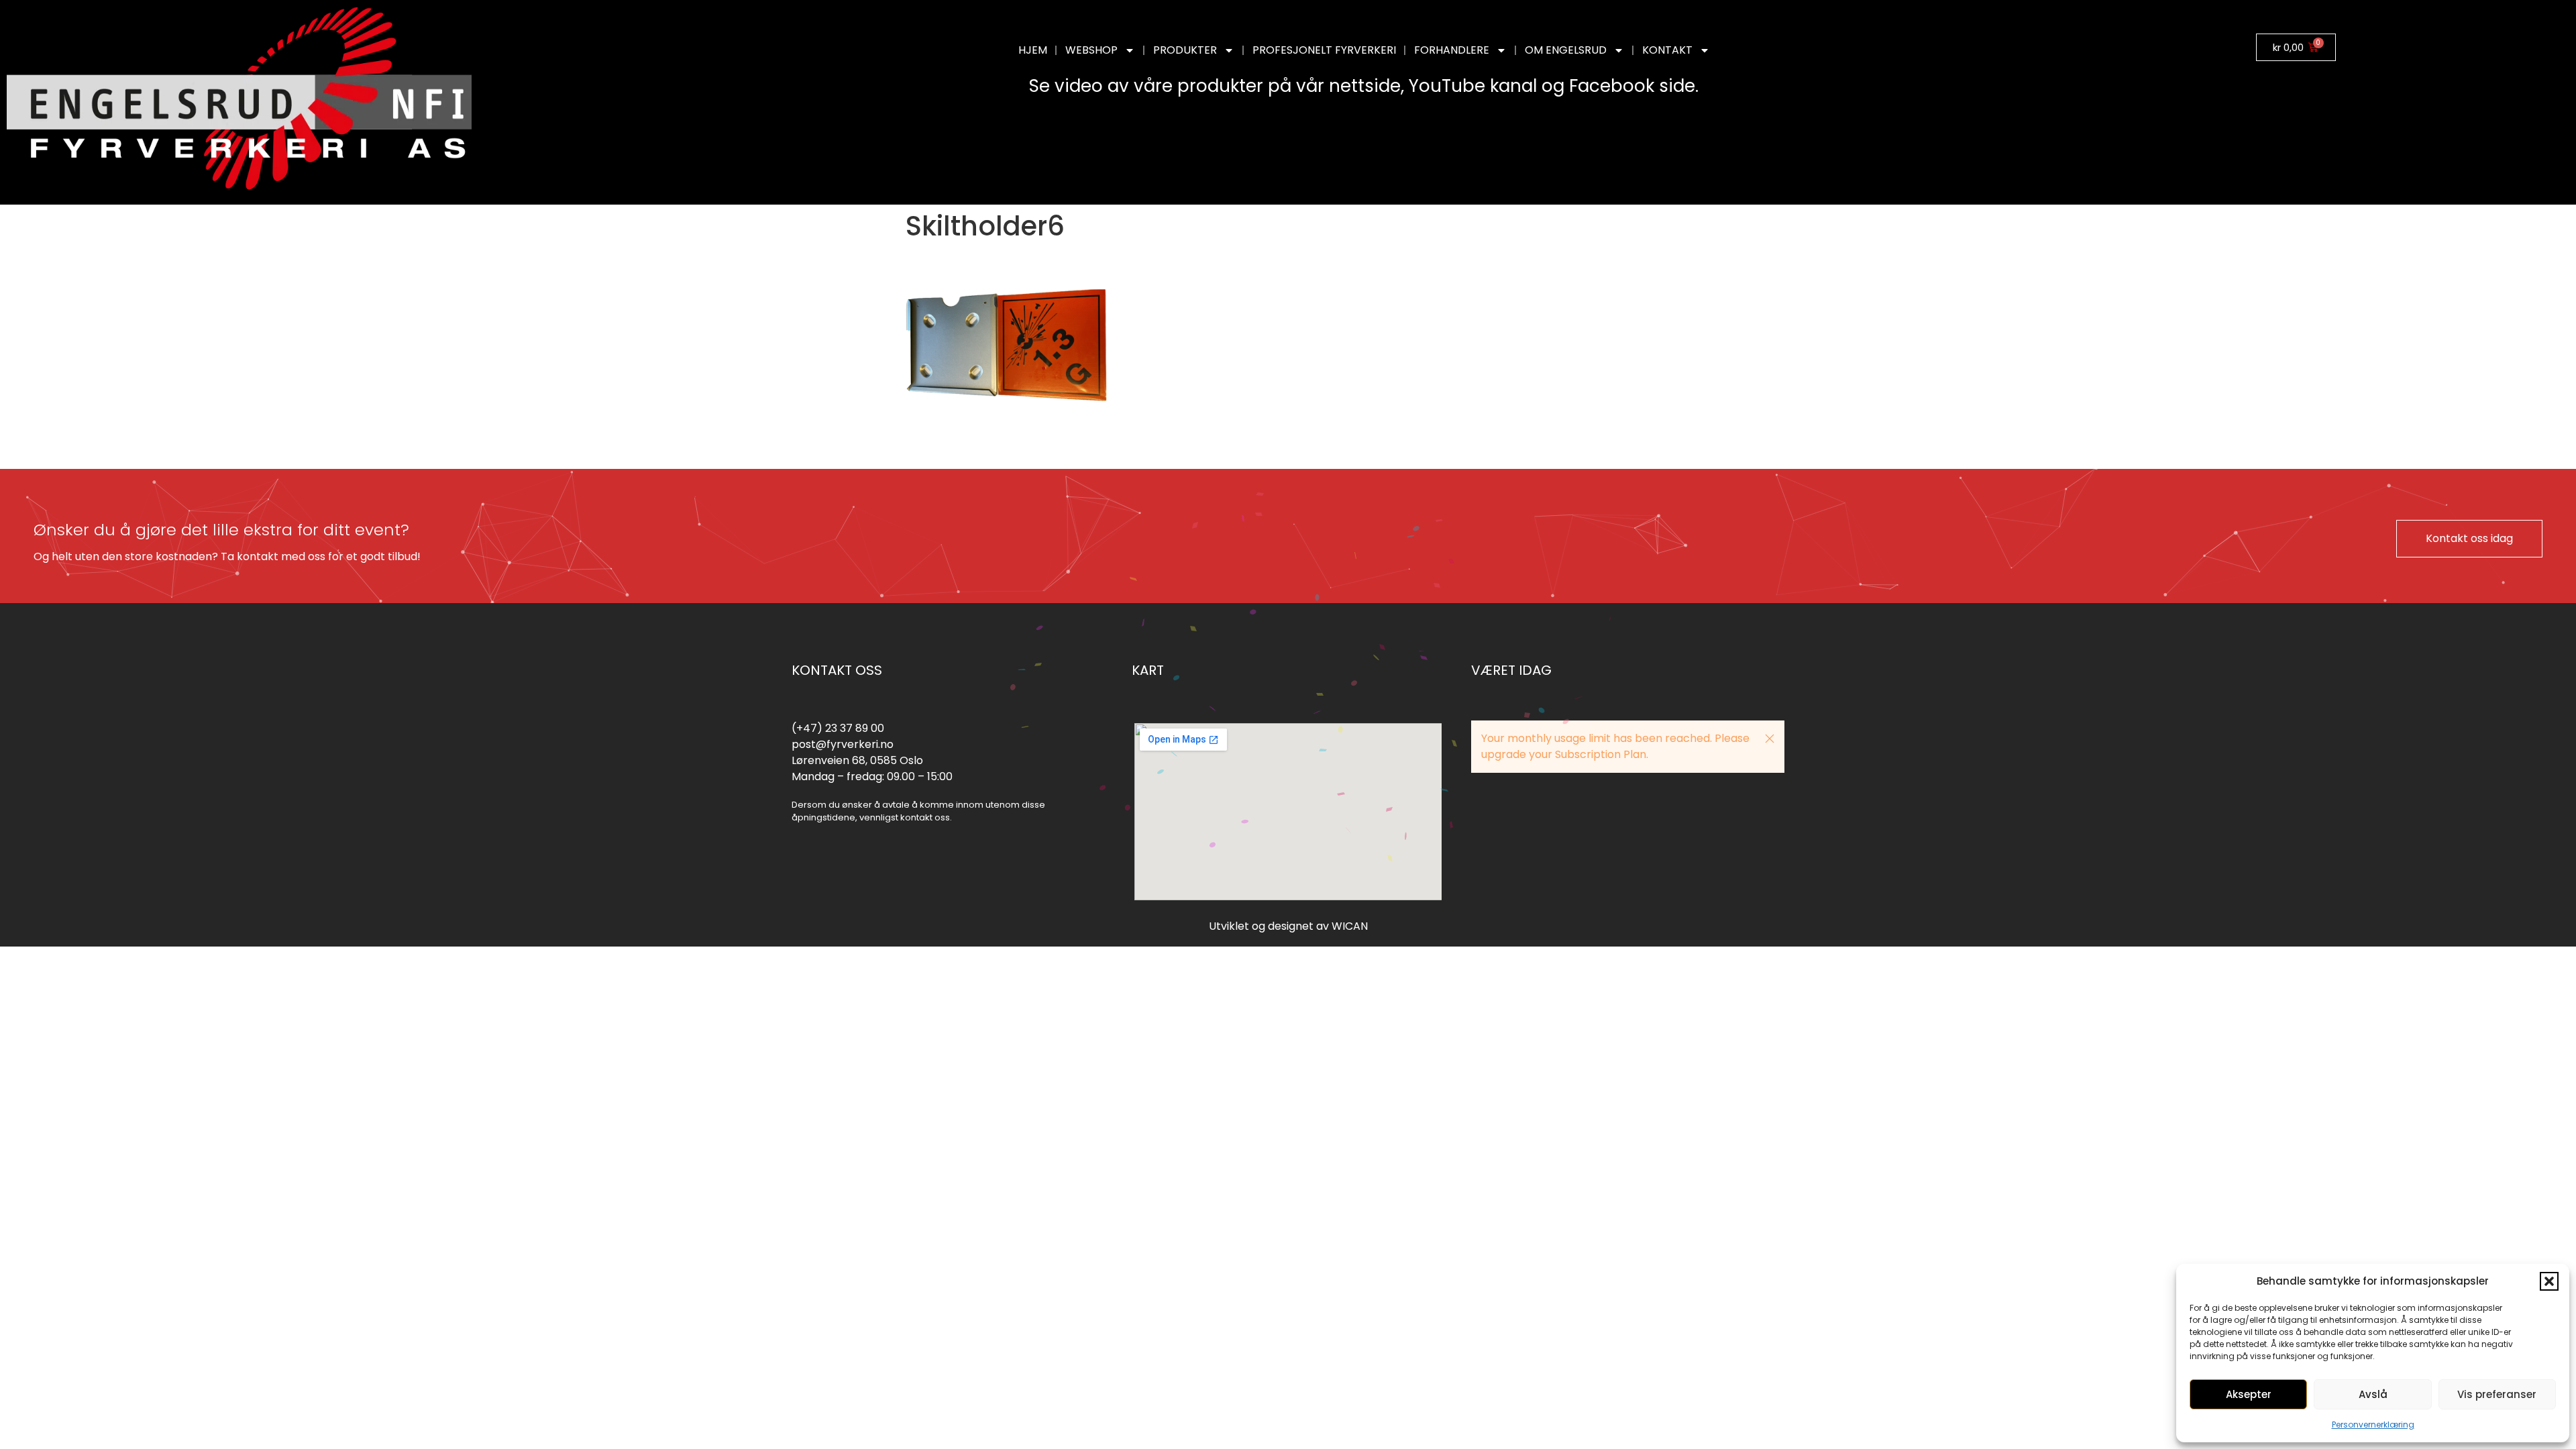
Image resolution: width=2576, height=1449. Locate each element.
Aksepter (2249, 1394)
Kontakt (1667, 50)
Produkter (1185, 50)
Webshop (1091, 50)
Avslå (2373, 1394)
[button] (2549, 1281)
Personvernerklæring (2373, 1425)
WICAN (1350, 926)
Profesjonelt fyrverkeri (1324, 50)
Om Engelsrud (1566, 50)
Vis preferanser (2497, 1394)
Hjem (1033, 50)
